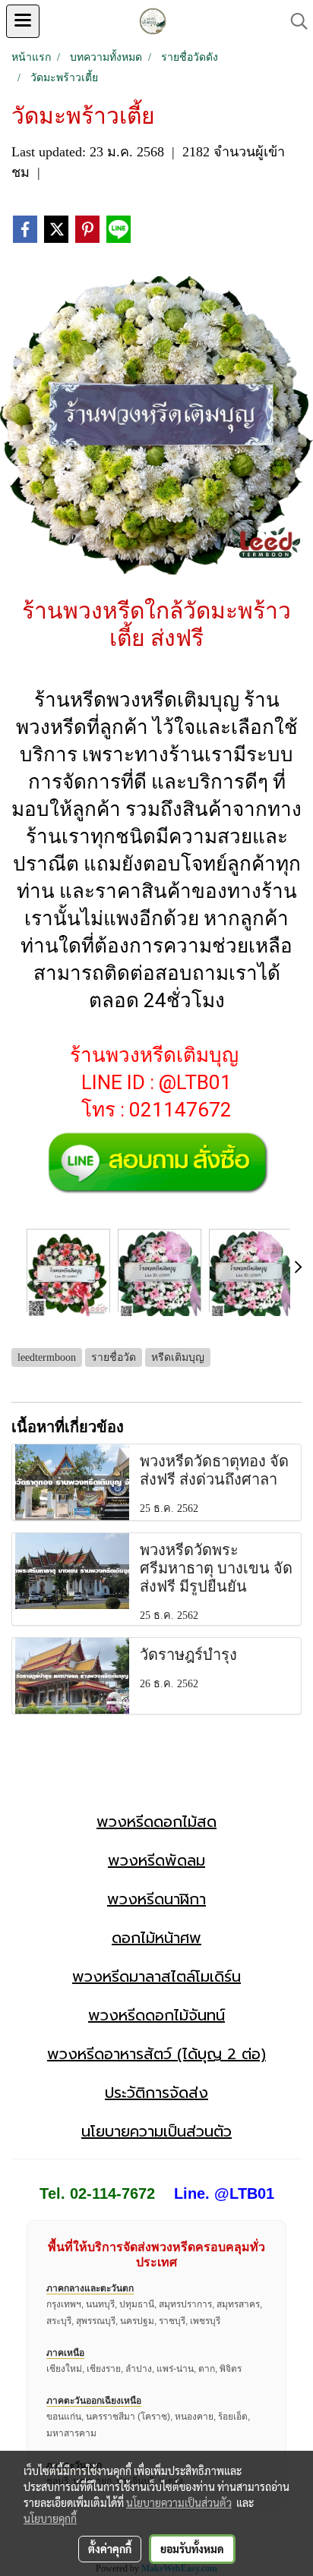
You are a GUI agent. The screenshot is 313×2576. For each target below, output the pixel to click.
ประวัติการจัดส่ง (156, 2093)
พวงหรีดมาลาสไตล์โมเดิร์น (156, 1976)
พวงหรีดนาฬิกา (156, 1899)
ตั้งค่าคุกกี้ (110, 2549)
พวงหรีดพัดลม (156, 1860)
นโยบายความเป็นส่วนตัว (156, 2131)
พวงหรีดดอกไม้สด (156, 1822)
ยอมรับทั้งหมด (192, 2549)
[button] (294, 21)
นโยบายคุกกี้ (50, 2518)
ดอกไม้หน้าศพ (156, 1938)
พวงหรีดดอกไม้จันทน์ (156, 2015)
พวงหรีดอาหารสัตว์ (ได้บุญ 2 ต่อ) (156, 2054)
